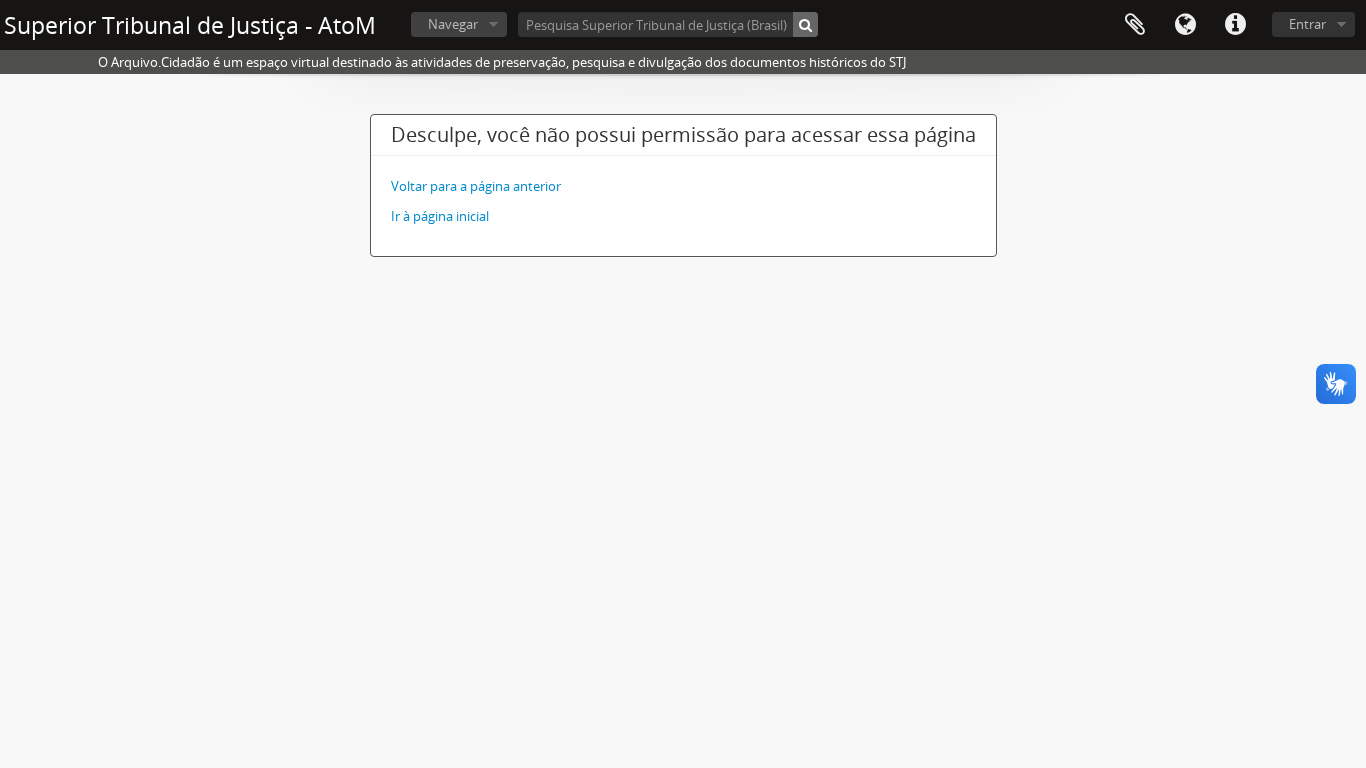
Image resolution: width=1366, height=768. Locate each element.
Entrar (1307, 24)
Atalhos (1235, 25)
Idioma (1185, 25)
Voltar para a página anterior (476, 186)
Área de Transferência (1135, 25)
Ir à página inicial (440, 216)
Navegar (453, 24)
